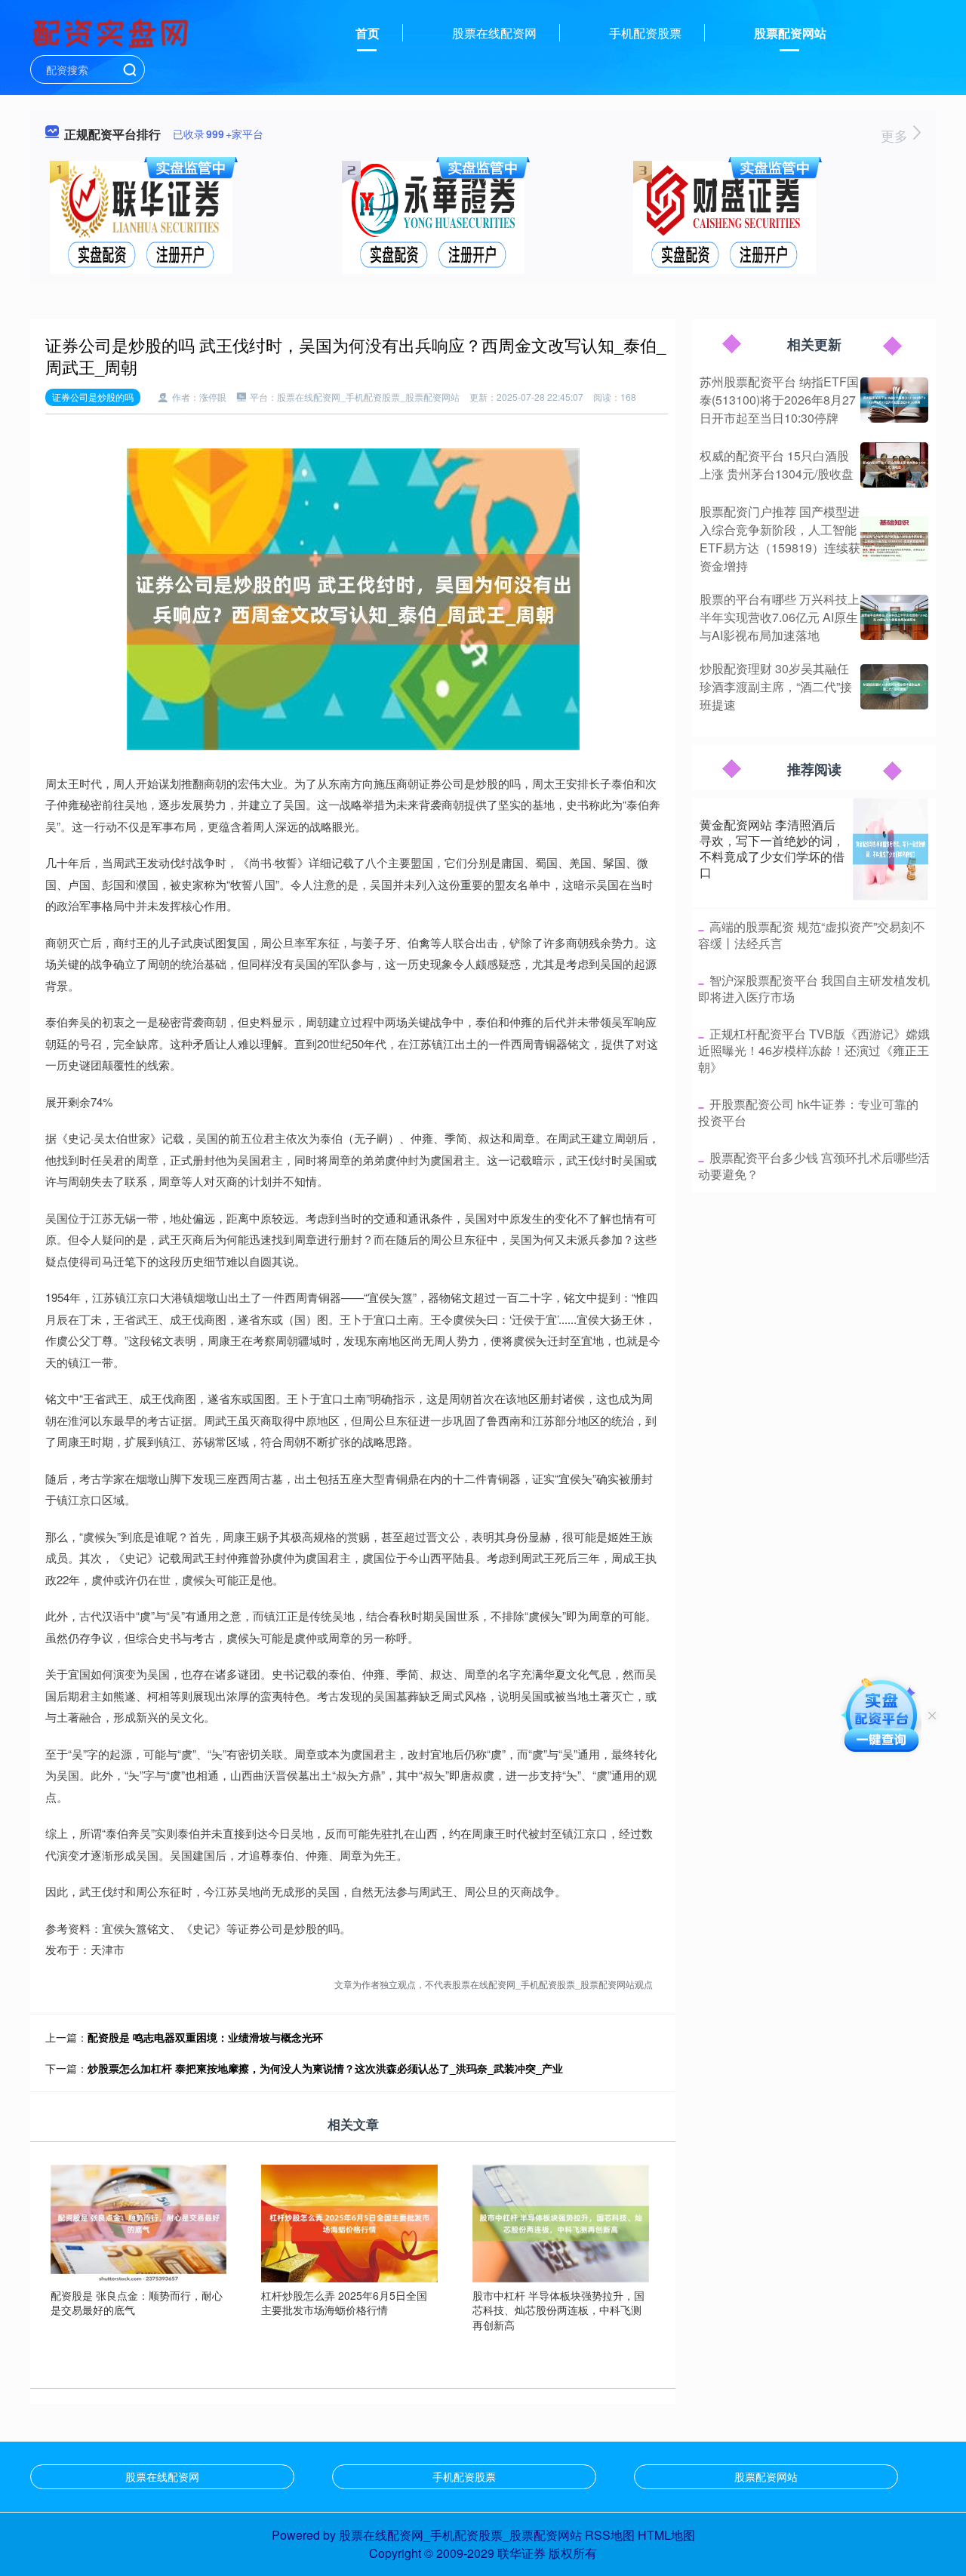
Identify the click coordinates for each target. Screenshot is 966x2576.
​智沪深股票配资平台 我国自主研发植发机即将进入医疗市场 (814, 988)
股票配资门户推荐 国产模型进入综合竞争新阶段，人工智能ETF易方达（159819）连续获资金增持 (780, 539)
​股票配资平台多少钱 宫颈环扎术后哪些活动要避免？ (814, 1166)
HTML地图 (666, 2535)
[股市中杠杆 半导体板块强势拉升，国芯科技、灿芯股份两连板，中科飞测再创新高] (561, 2222)
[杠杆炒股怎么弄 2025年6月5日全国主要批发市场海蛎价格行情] (349, 2222)
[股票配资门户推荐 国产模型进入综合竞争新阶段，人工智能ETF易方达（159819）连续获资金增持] (894, 539)
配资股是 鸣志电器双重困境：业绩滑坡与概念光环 (205, 2037)
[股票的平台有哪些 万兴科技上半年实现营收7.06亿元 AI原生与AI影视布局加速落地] (894, 617)
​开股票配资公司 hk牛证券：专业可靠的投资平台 (808, 1112)
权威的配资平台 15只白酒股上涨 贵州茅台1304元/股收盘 (777, 465)
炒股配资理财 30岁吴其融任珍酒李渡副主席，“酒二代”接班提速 (776, 686)
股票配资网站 (790, 33)
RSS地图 (610, 2535)
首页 (368, 33)
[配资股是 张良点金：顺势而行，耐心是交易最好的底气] (139, 2222)
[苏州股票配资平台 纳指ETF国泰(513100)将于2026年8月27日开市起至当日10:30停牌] (894, 400)
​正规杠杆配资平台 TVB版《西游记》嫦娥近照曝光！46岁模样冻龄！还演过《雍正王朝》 (814, 1051)
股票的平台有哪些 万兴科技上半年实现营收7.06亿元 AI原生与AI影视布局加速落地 (780, 617)
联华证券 (521, 2553)
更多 (896, 135)
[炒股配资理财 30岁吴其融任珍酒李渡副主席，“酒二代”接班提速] (894, 687)
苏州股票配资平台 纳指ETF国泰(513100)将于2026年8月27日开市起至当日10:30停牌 (779, 400)
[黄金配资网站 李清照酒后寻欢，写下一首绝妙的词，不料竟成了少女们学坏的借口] (891, 849)
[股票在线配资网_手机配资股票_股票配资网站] (112, 32)
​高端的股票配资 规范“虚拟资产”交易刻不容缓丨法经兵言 (812, 935)
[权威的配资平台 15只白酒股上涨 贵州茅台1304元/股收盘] (894, 465)
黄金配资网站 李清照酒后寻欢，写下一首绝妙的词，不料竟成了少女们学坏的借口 (772, 848)
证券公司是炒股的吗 (93, 397)
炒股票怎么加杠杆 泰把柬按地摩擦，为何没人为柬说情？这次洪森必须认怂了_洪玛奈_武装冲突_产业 (325, 2068)
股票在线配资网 (494, 33)
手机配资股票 (645, 33)
